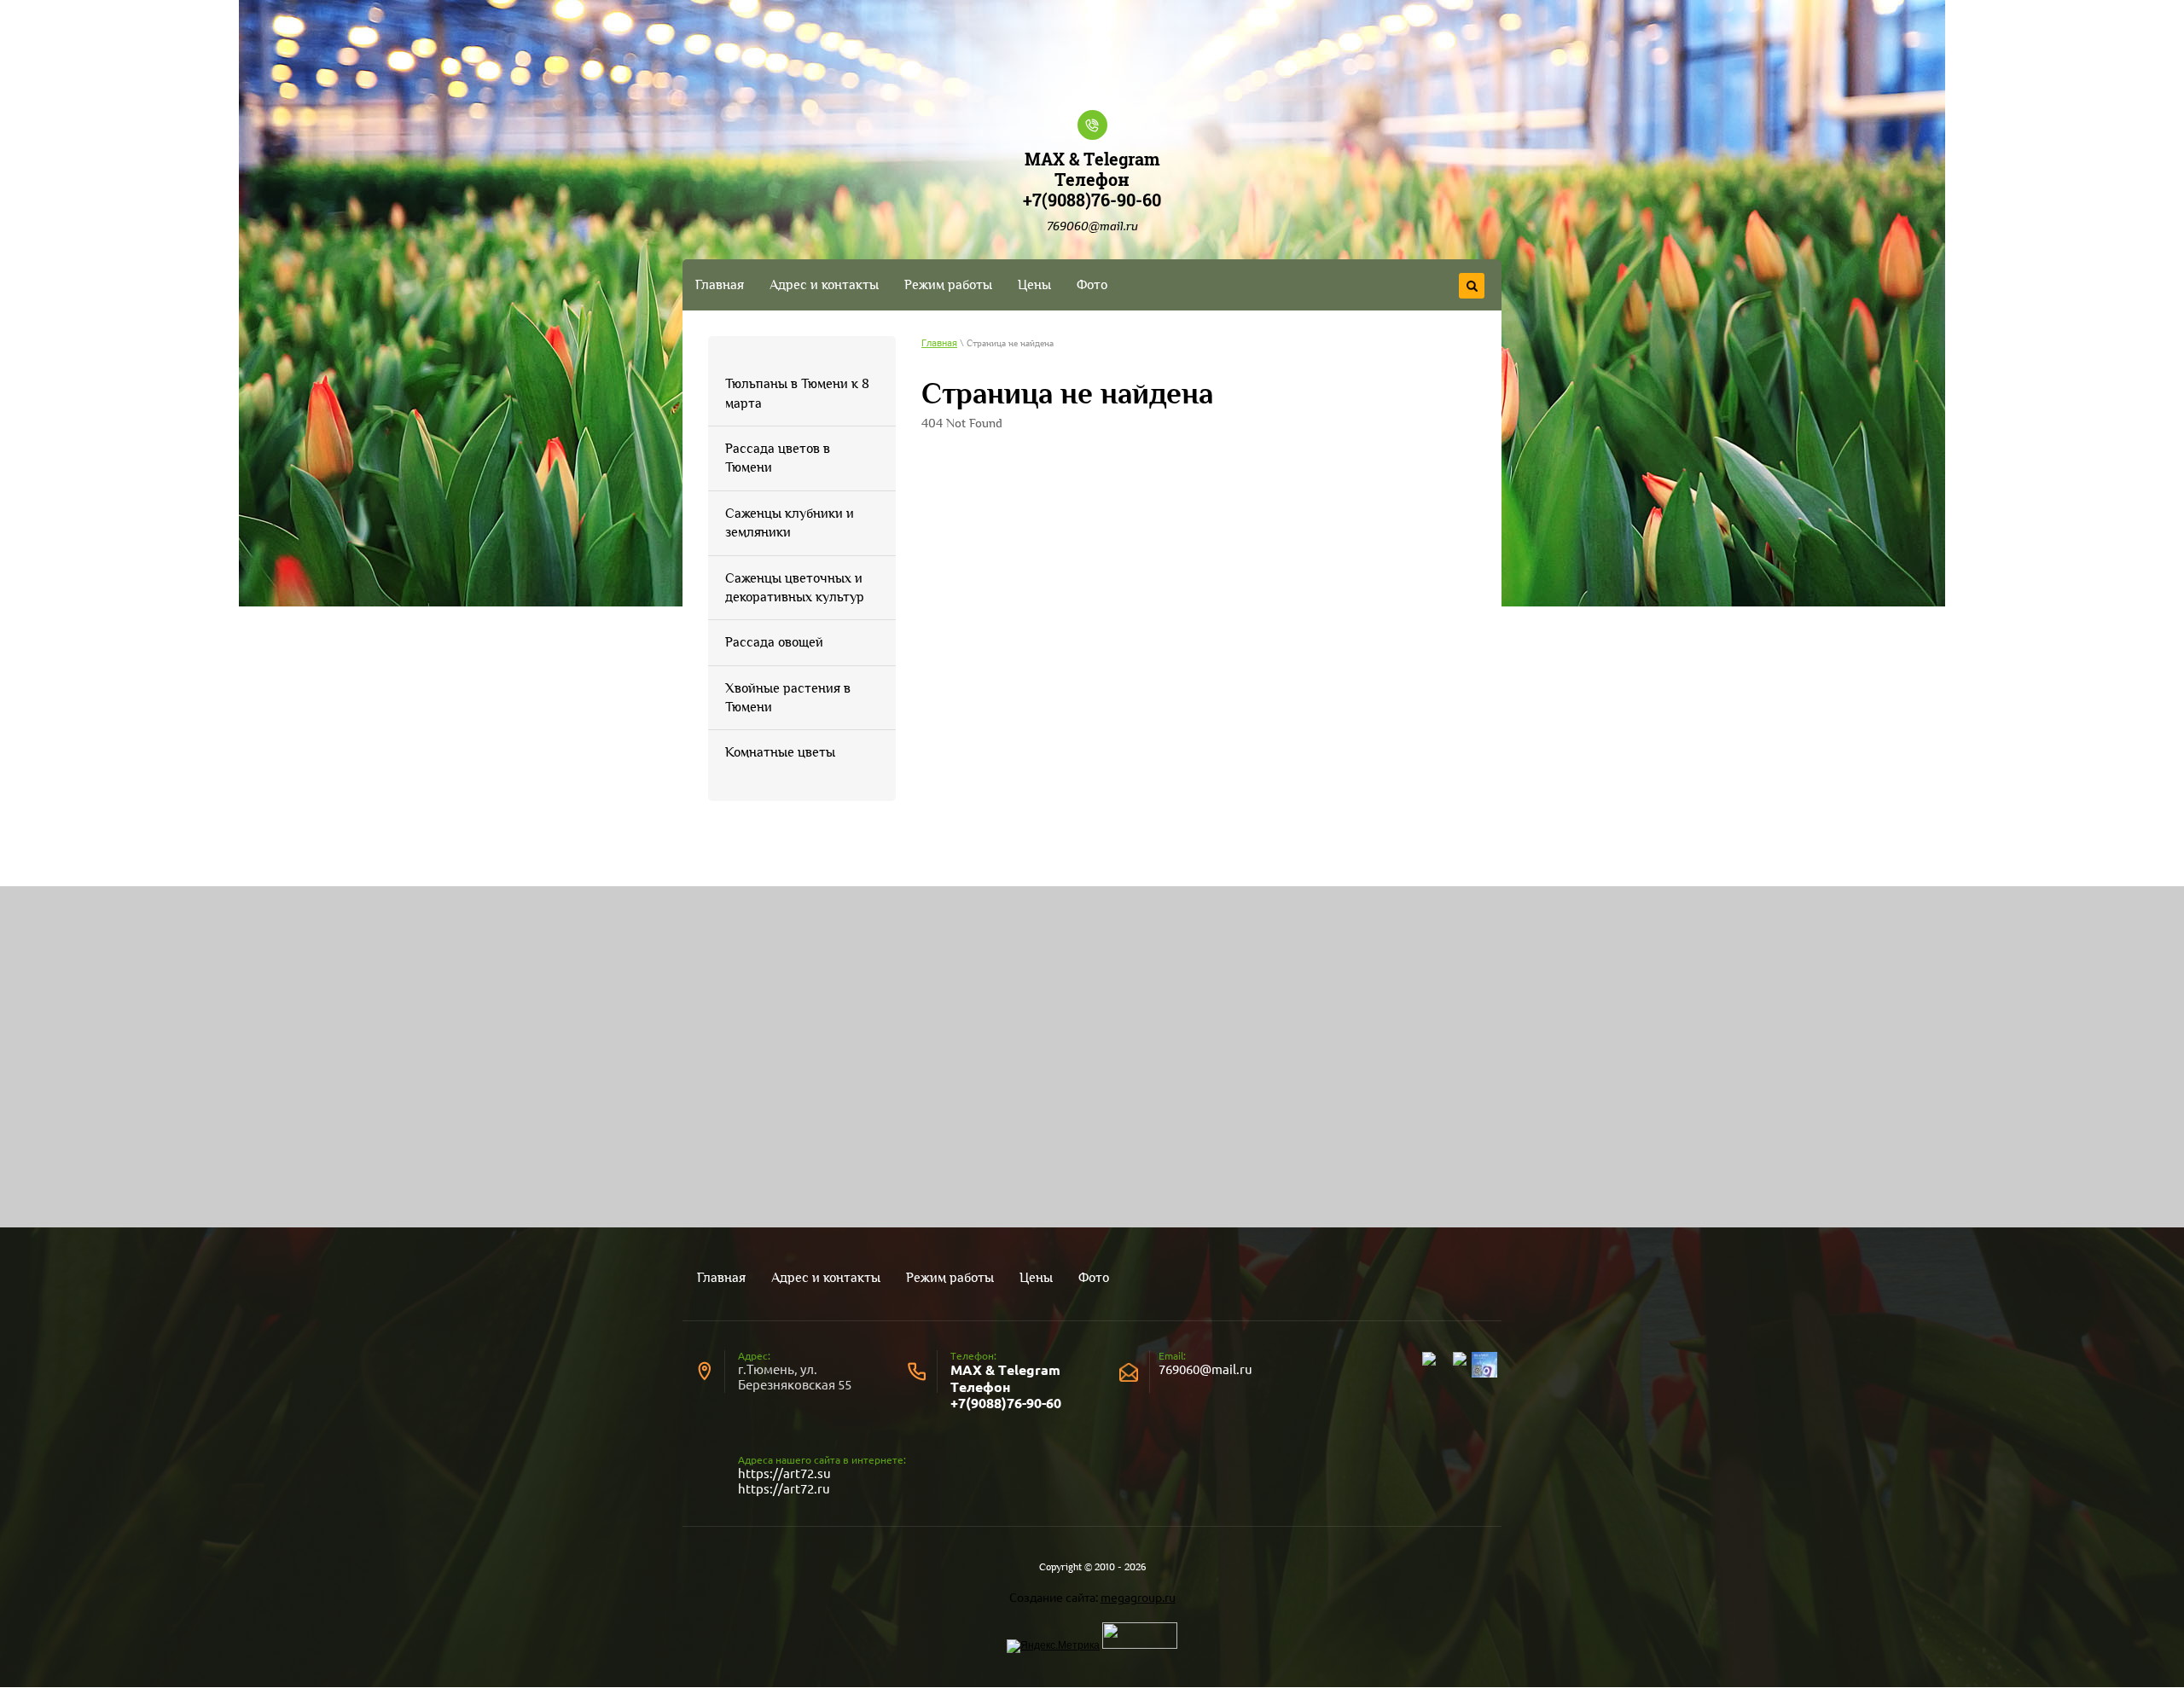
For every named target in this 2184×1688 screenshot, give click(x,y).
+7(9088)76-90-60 (1092, 200)
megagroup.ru (1138, 1598)
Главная (939, 343)
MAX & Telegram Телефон (1092, 169)
